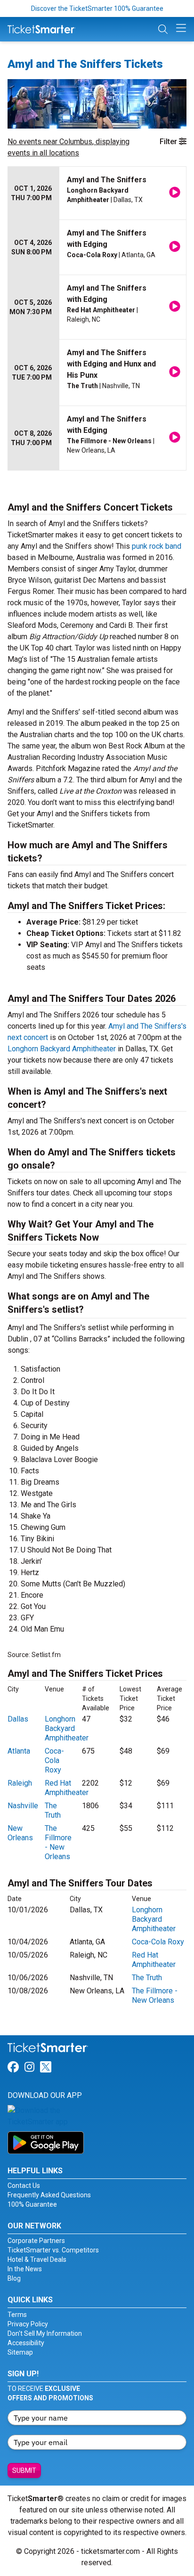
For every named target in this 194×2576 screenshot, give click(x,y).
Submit (24, 2470)
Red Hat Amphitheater (67, 1788)
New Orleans (20, 1833)
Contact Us (24, 2186)
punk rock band (157, 546)
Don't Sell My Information (45, 2333)
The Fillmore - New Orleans (58, 1842)
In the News (25, 2269)
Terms (17, 2315)
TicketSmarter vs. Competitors (53, 2250)
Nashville (23, 1806)
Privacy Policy (28, 2324)
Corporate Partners (36, 2241)
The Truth (53, 1810)
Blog (14, 2278)
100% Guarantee (32, 2204)
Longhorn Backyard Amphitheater (62, 1049)
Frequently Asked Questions (49, 2195)
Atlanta (19, 1751)
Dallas (18, 1719)
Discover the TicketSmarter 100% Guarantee (97, 8)
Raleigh (20, 1783)
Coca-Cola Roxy (54, 1760)
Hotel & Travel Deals (37, 2259)
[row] (97, 193)
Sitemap (20, 2352)
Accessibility (26, 2343)
